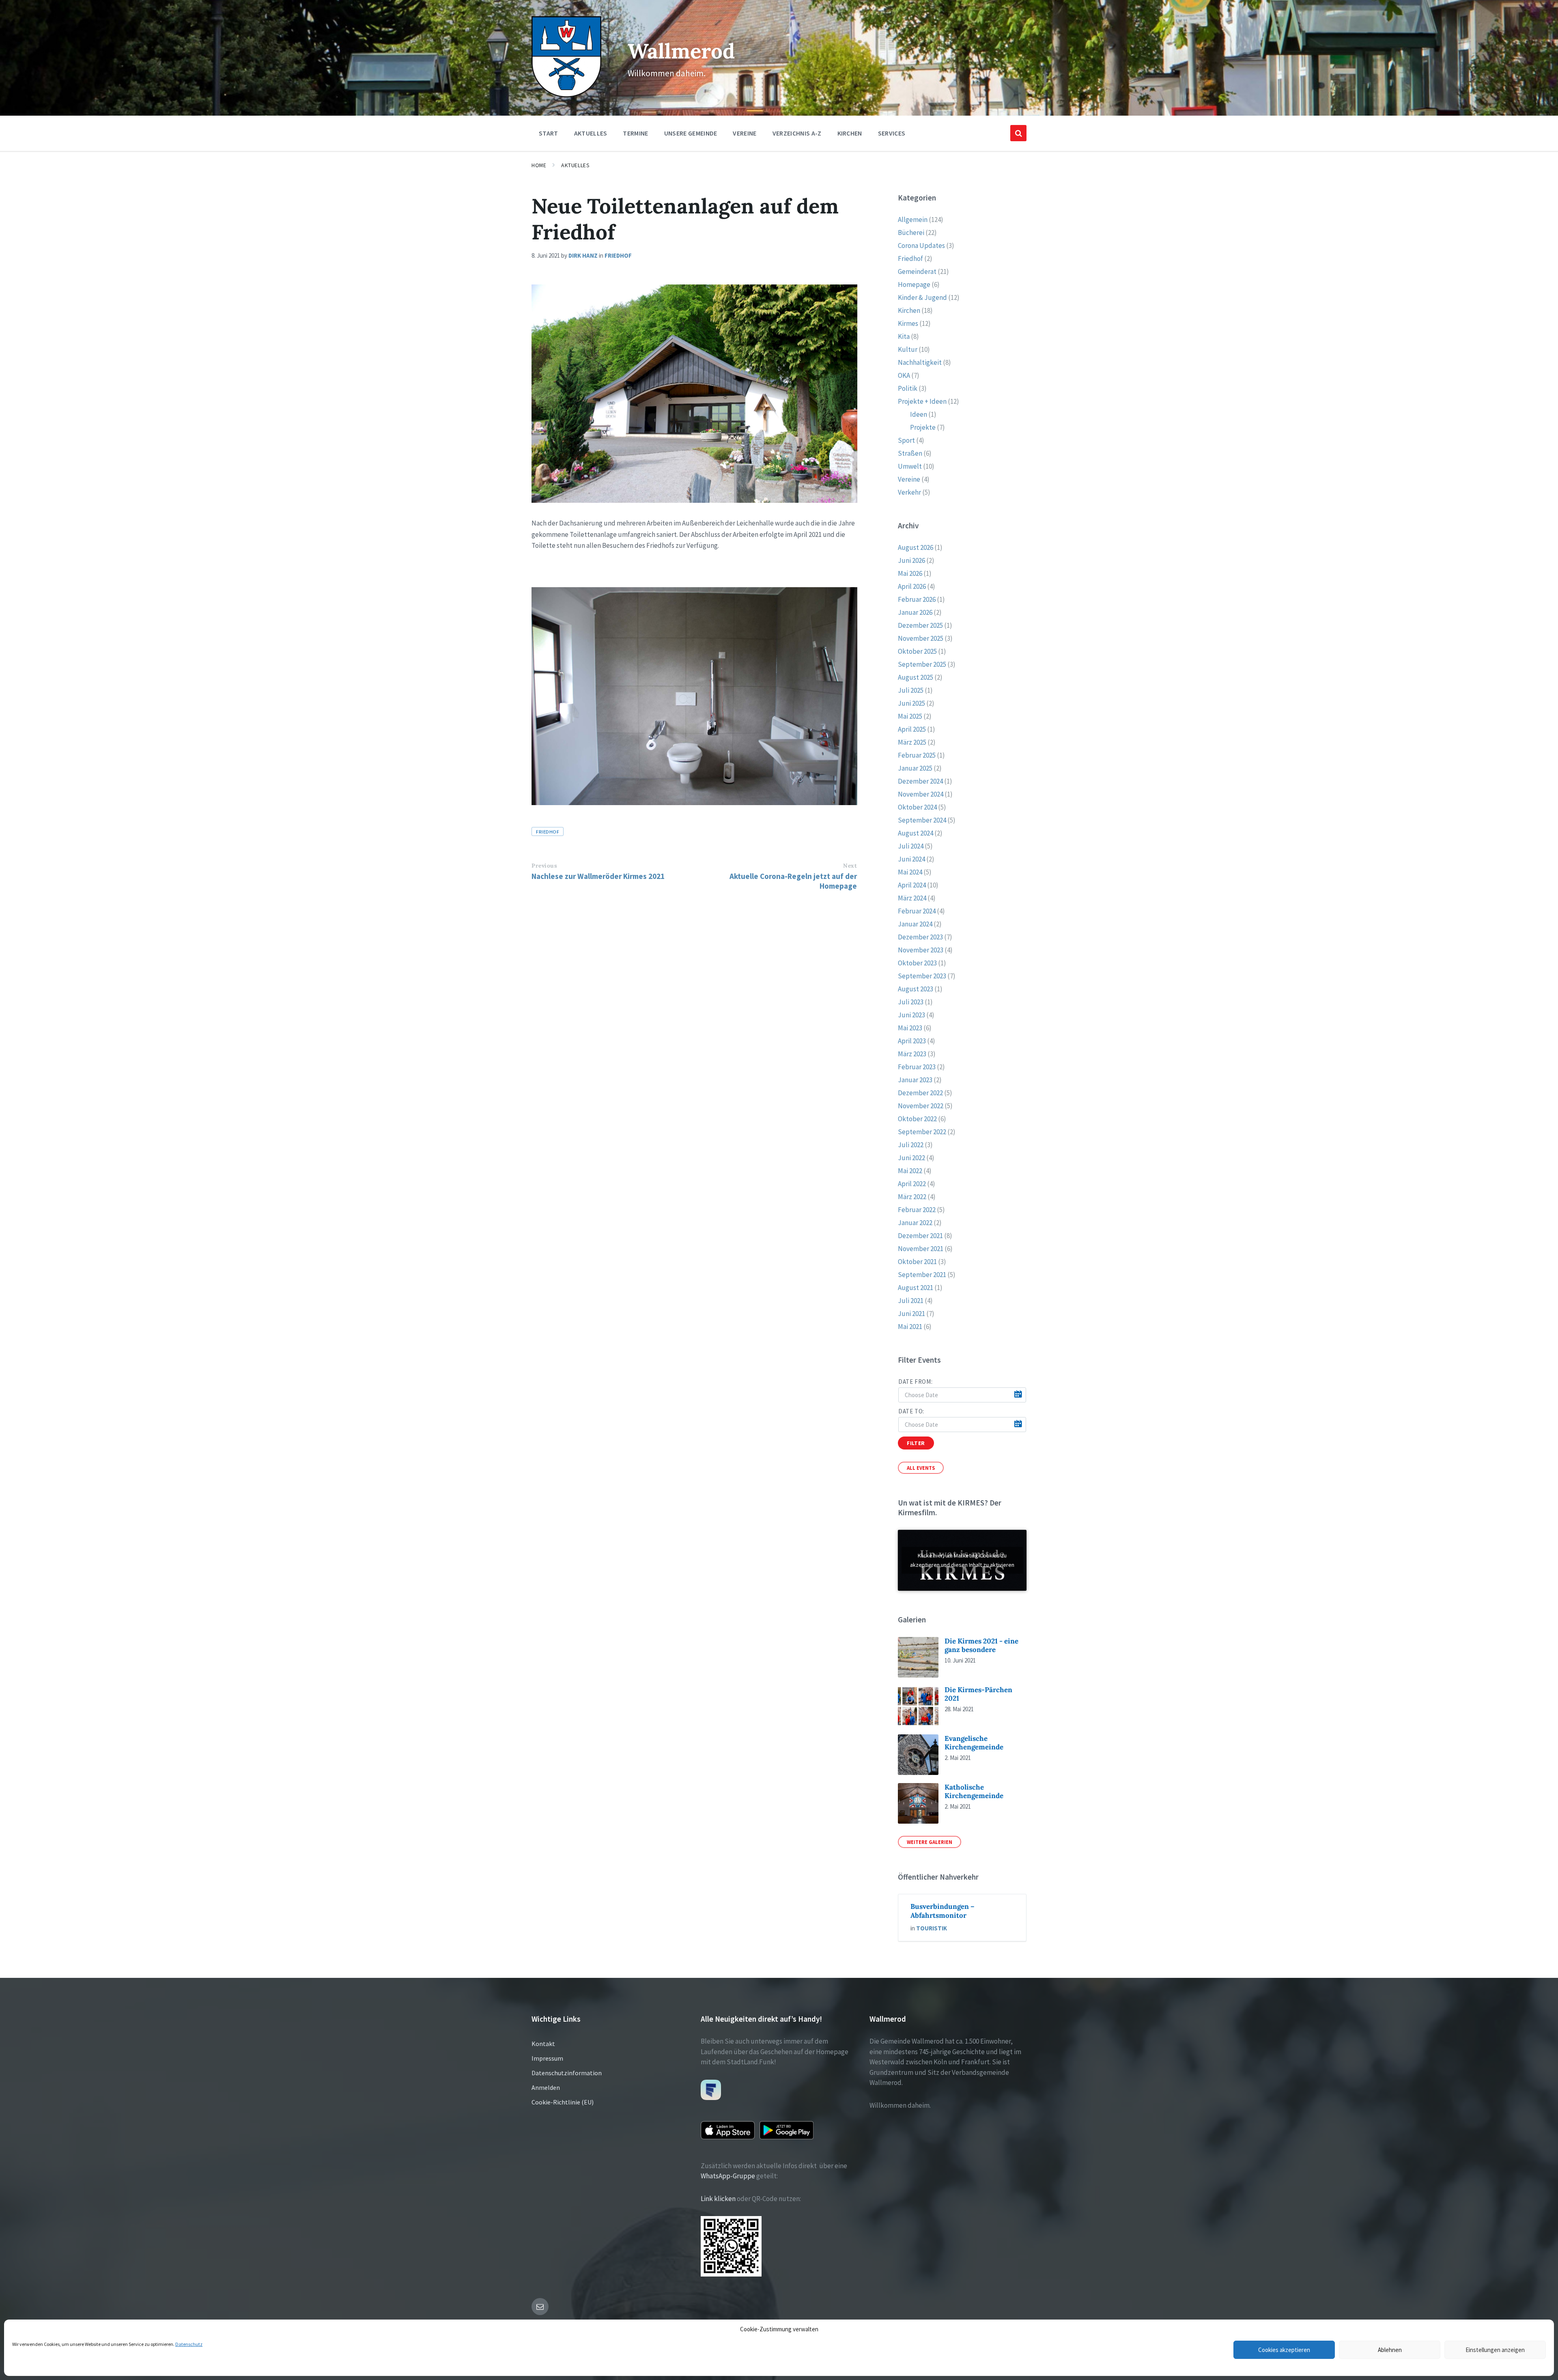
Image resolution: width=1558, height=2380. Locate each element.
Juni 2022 (911, 1158)
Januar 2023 (915, 1080)
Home (539, 165)
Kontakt (543, 2044)
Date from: (915, 1382)
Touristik (932, 1928)
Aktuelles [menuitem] (591, 133)
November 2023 (921, 950)
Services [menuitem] (892, 133)
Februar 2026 (917, 599)
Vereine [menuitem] (745, 133)
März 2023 (912, 1054)
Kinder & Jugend (922, 297)
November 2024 (921, 794)
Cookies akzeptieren (1284, 2350)
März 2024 (912, 898)
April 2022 (912, 1184)
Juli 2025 (911, 690)
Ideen (919, 414)
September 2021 (922, 1275)
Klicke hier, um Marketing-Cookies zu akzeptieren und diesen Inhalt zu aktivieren (962, 1560)
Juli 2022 (911, 1145)
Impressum (547, 2058)
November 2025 (921, 638)
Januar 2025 (915, 768)
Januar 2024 (915, 924)
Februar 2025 (917, 755)
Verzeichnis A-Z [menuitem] (797, 133)
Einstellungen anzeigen (1495, 2350)
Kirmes (908, 323)
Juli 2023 (911, 1002)
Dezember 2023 (920, 937)
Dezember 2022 (920, 1093)
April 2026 (912, 586)
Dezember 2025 (920, 625)
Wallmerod (681, 51)
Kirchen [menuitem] (850, 133)
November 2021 (921, 1249)
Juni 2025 (911, 703)
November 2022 (921, 1106)
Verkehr (909, 492)
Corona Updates (921, 246)
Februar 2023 (917, 1067)
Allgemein (913, 220)
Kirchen (909, 310)
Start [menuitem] (549, 133)
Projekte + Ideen (922, 401)
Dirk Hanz (583, 255)
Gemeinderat (917, 271)
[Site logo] (566, 95)
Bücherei (911, 233)
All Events (921, 1468)
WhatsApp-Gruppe (728, 2176)
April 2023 (912, 1041)
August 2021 (916, 1288)
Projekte (923, 427)
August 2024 (916, 833)
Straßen (910, 453)
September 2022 (922, 1132)
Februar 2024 (917, 911)
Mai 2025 (910, 716)
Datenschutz (189, 2344)
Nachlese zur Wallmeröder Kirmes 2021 (598, 876)
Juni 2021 (911, 1314)
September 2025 (922, 664)
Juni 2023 (911, 1015)
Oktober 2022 (917, 1119)
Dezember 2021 (920, 1236)
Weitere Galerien (930, 1842)
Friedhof (618, 255)
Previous (544, 866)
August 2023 (916, 989)
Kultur (908, 349)
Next (850, 866)
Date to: (911, 1411)
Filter (916, 1443)
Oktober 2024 (917, 807)
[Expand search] (1018, 133)
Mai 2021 (910, 1327)
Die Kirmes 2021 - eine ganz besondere (981, 1645)
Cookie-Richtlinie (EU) (563, 2102)
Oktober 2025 (917, 651)
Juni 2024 (911, 859)
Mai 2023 (910, 1028)
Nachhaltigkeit (920, 362)
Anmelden (546, 2087)
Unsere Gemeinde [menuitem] (691, 133)
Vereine (909, 479)
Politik (908, 388)
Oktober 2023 (917, 963)
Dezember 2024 (920, 781)
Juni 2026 (911, 560)
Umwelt (910, 466)
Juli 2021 (911, 1301)
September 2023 (922, 976)
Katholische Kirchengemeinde (974, 1791)
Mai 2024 (910, 872)
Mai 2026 (910, 573)
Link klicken (718, 2199)
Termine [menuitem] (635, 133)
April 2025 (912, 729)
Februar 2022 (917, 1210)
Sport (906, 440)
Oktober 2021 (917, 1262)
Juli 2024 (911, 846)
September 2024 (922, 820)
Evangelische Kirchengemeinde (974, 1743)
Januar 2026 (915, 612)
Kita (904, 336)
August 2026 (916, 547)
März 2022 (912, 1197)
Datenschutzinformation (567, 2073)
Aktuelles (575, 165)
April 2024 (912, 885)
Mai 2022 (910, 1171)
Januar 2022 (915, 1223)
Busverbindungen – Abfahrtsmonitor (943, 1911)
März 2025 (912, 742)
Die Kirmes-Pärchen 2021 (978, 1694)
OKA (904, 375)
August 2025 (916, 677)
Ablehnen (1390, 2350)
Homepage (914, 284)
